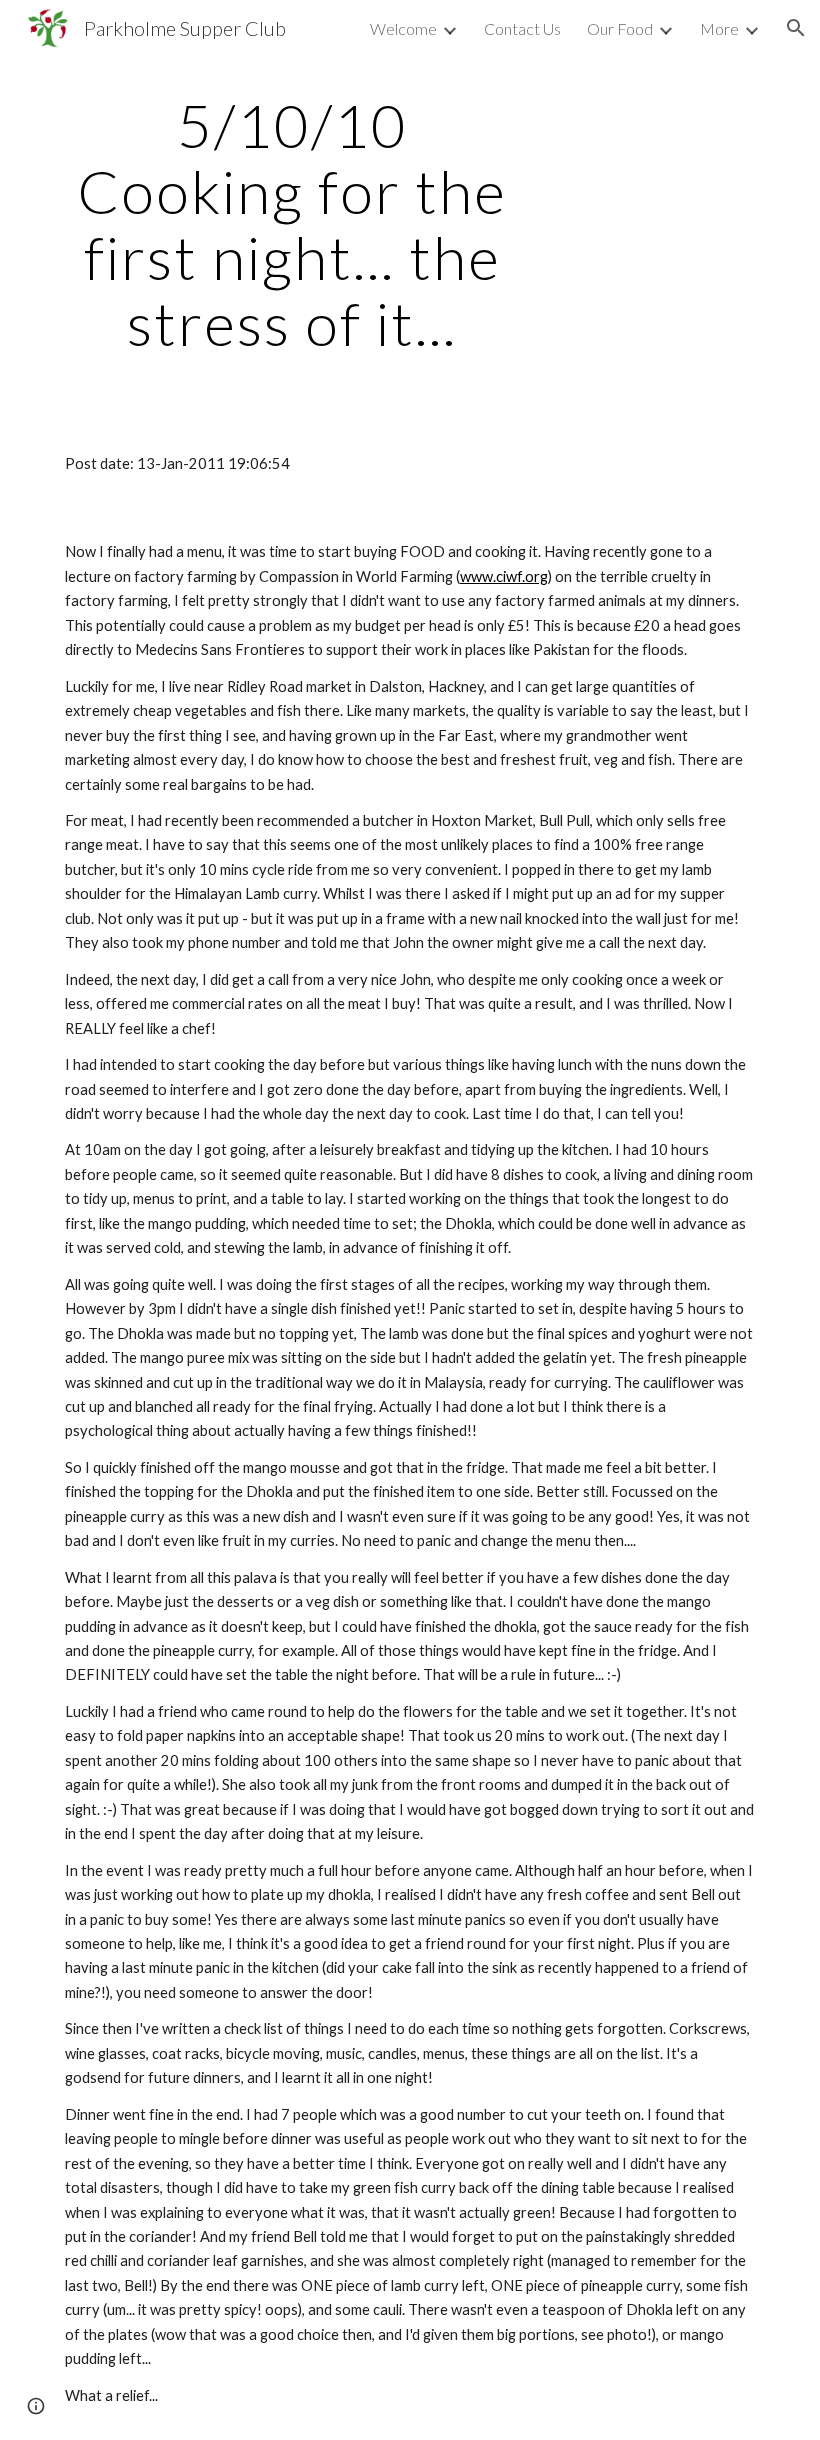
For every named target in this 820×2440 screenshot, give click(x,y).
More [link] (719, 28)
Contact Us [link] (522, 28)
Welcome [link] (403, 28)
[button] (796, 28)
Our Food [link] (620, 28)
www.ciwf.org (504, 576)
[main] (292, 224)
